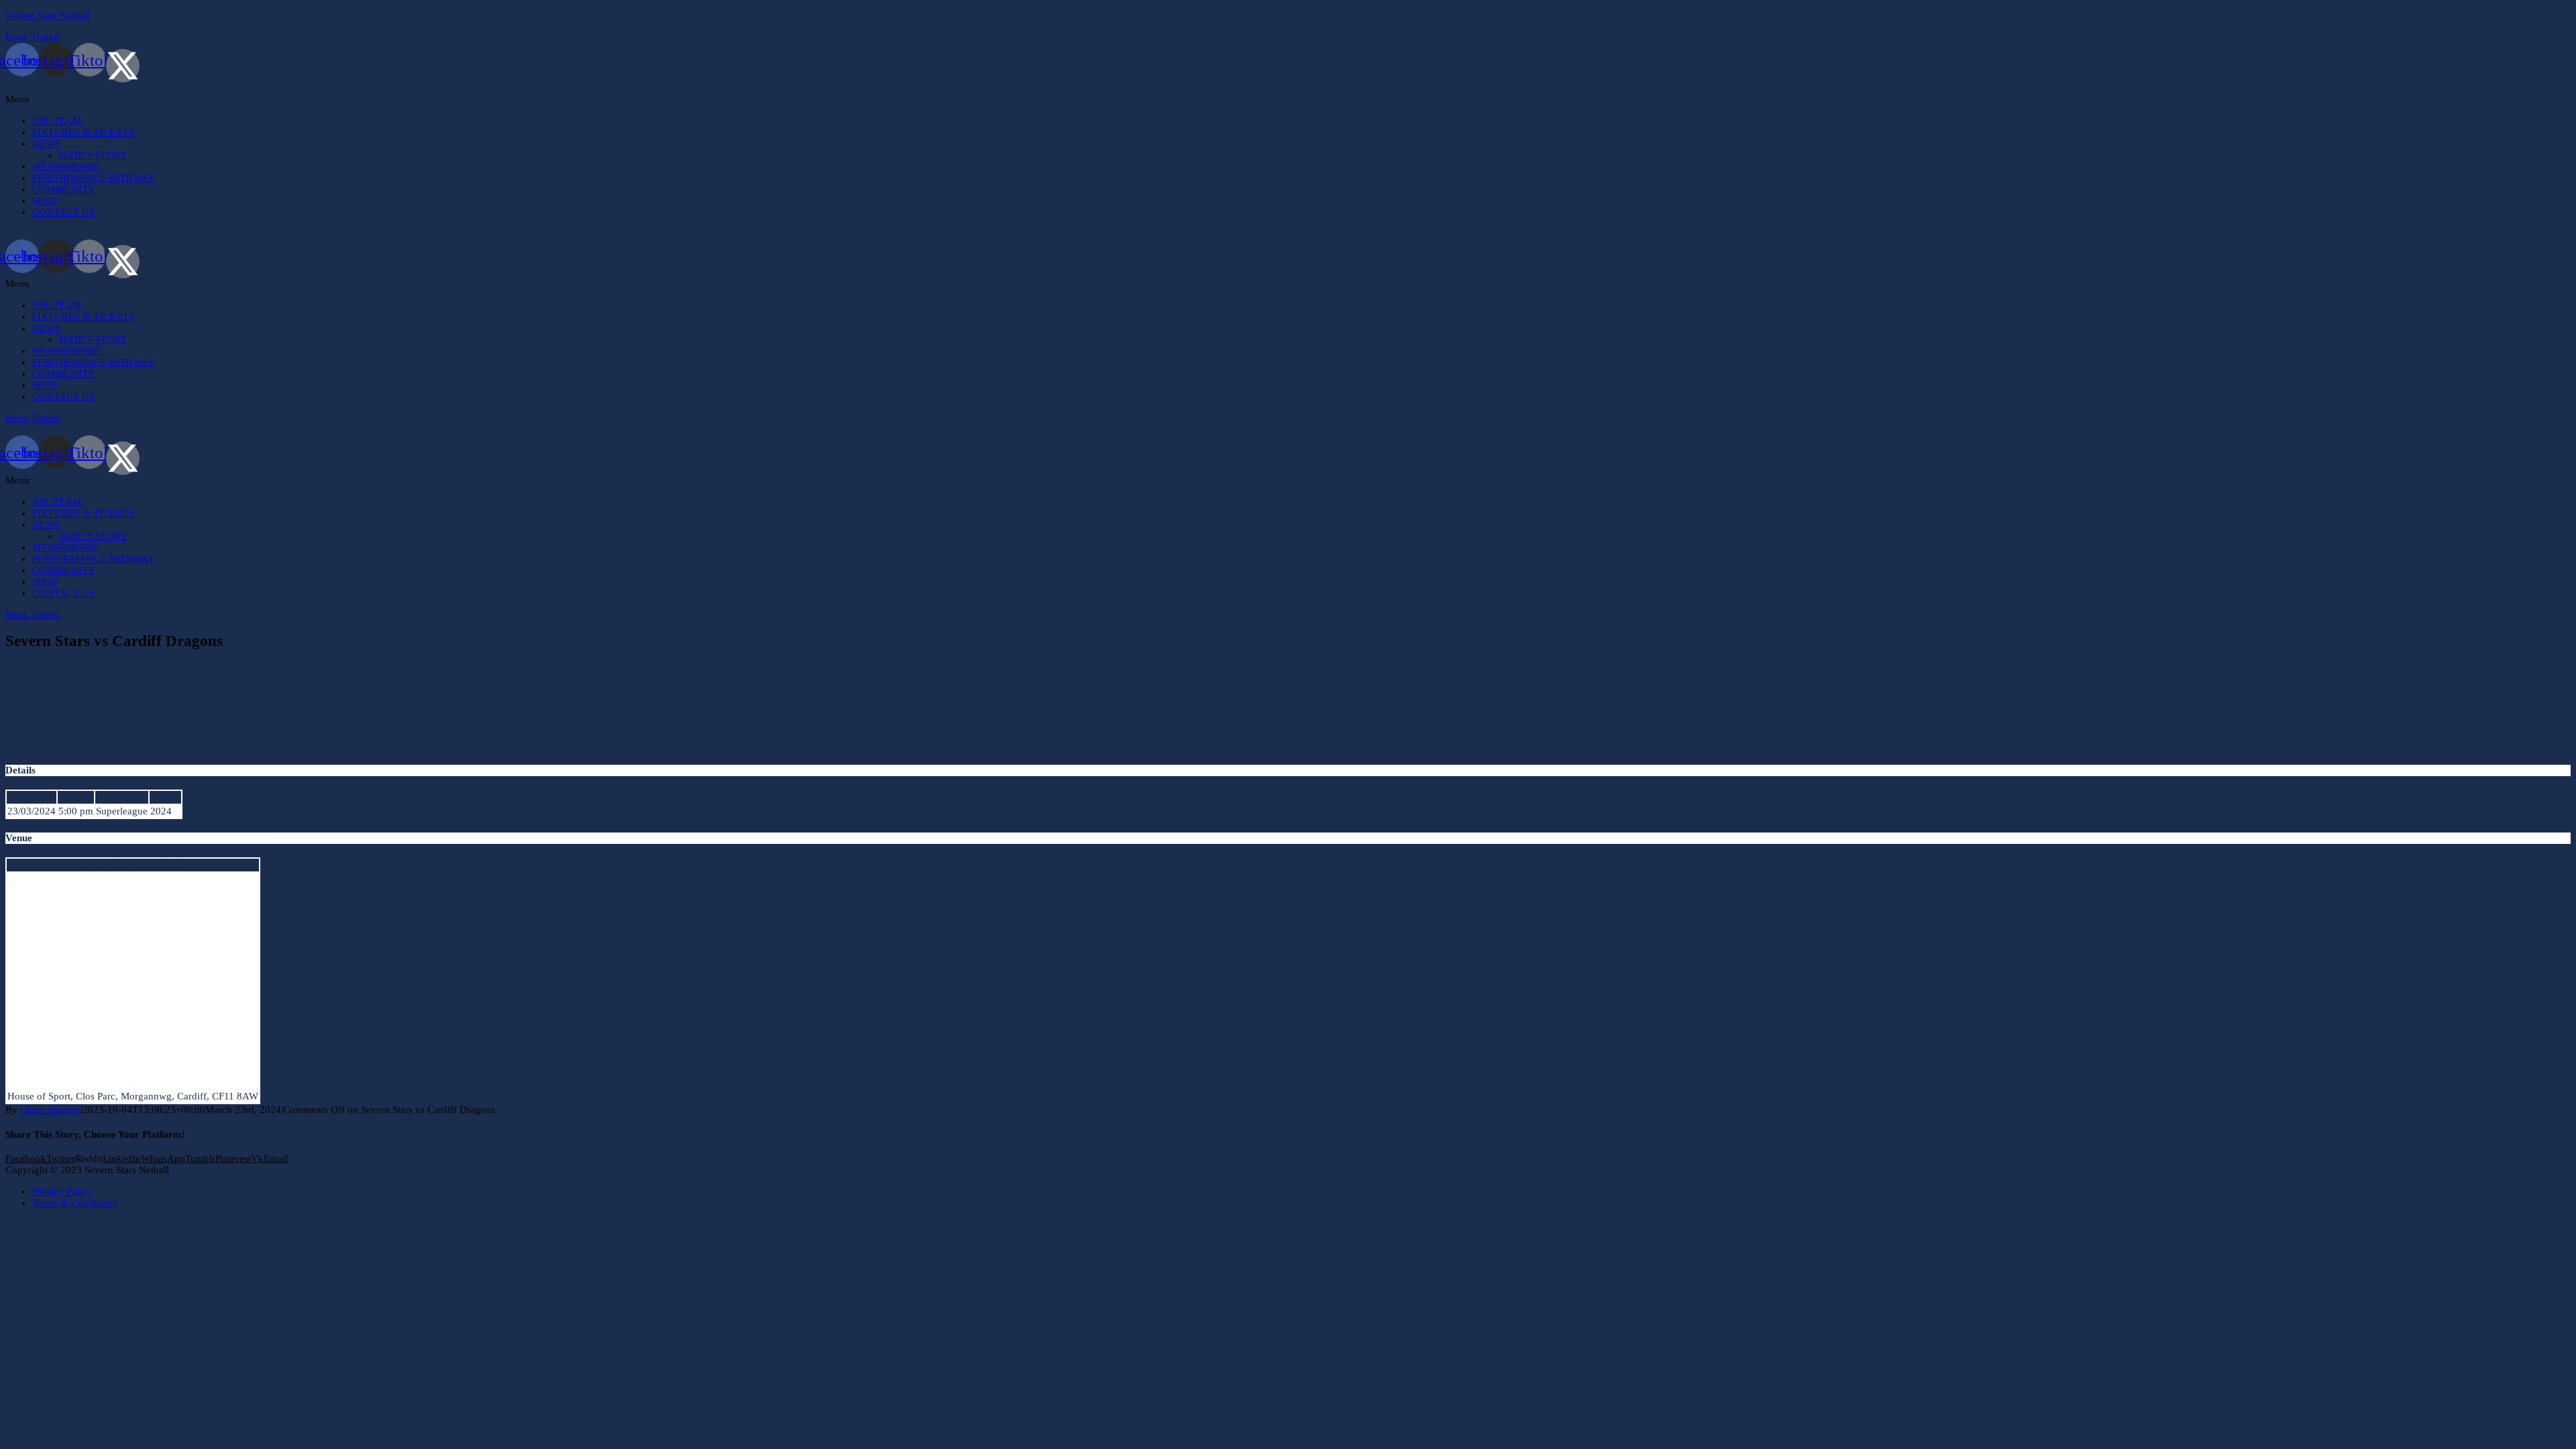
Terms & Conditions (74, 1203)
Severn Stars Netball (48, 15)
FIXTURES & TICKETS (83, 132)
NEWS (46, 144)
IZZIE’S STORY (93, 155)
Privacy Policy (62, 1191)
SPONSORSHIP (65, 166)
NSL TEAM (57, 121)
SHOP (45, 201)
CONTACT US (63, 212)
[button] (1288, 100)
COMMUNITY (64, 189)
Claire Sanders (50, 1110)
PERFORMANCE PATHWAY (94, 178)
